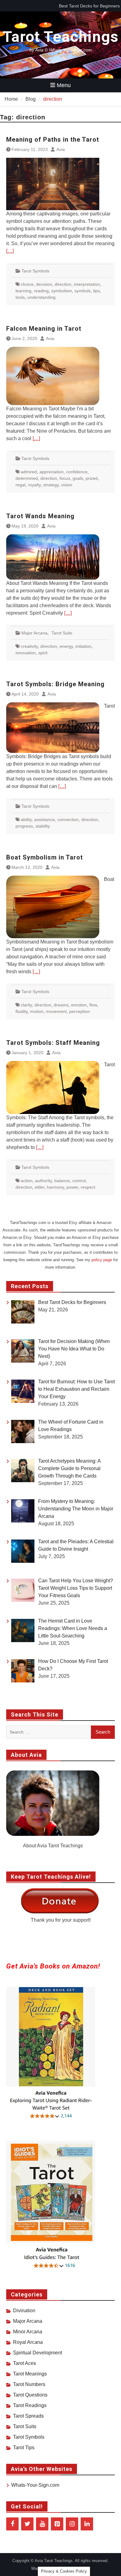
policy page (102, 1260)
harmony (55, 1187)
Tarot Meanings (30, 2374)
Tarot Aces (25, 2363)
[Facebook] (12, 2524)
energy (66, 646)
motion (37, 1011)
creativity (29, 646)
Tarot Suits (62, 633)
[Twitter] (27, 2524)
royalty (34, 485)
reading (41, 291)
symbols (83, 291)
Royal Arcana (28, 2342)
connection (68, 820)
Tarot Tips (24, 2448)
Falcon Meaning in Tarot (44, 329)
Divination (24, 2311)
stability (43, 826)
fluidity (22, 1011)
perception (80, 1011)
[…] (10, 251)
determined (27, 478)
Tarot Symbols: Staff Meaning (53, 1043)
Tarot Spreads (28, 2416)
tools (20, 297)
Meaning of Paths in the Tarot (53, 139)
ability (26, 820)
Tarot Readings (30, 2405)
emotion (79, 1005)
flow (93, 1005)
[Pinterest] (57, 2524)
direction (63, 284)
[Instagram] (72, 2524)
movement (56, 1011)
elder (40, 1187)
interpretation (87, 284)
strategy (51, 485)
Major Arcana (34, 633)
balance (62, 1181)
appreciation (52, 472)
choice (27, 284)
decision (44, 284)
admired (29, 472)
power (72, 1187)
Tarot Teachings (61, 37)
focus (65, 478)
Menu (64, 85)
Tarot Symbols (35, 271)
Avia (61, 149)
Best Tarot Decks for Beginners (89, 6)
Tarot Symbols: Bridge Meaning (55, 684)
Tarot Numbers (29, 2384)
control (79, 1181)
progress (24, 826)
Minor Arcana (28, 2332)
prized (92, 478)
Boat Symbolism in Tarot (45, 857)
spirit (43, 653)
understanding (41, 297)
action (27, 1181)
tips (96, 291)
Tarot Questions (30, 2395)
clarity (26, 1005)
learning (23, 291)
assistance (45, 820)
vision (67, 485)
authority (43, 1181)
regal (20, 485)
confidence (77, 472)
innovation (26, 653)
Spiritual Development (38, 2353)
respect (88, 1187)
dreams (61, 1005)
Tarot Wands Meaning (40, 516)
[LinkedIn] (87, 2524)
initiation (83, 646)
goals (78, 478)
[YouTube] (42, 2524)
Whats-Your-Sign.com (35, 2485)
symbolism (62, 291)
